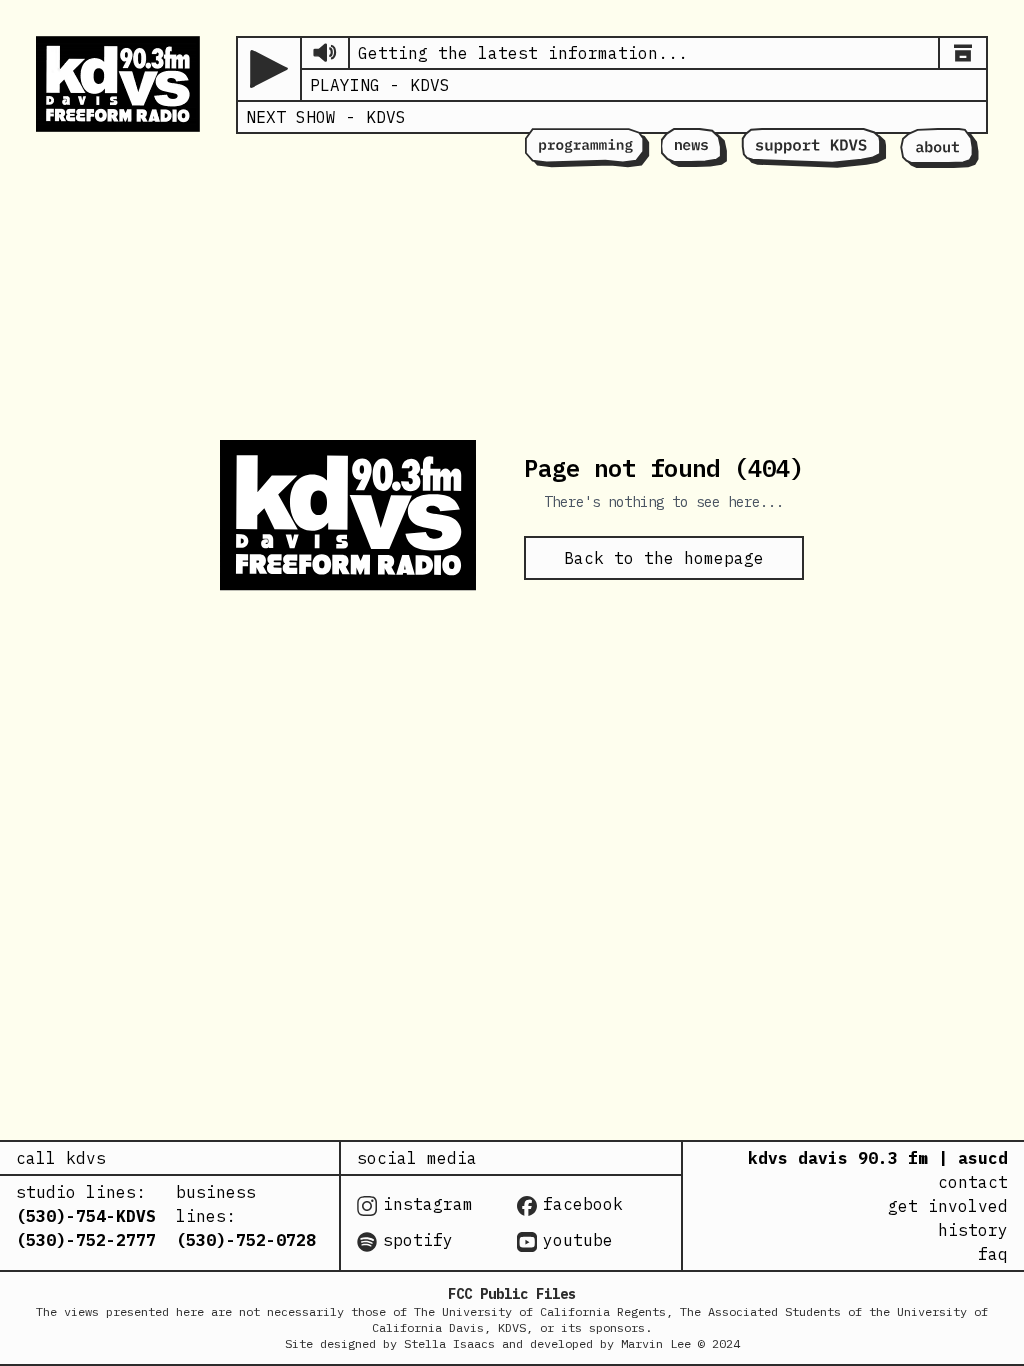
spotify (418, 1240)
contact (973, 1182)
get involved (948, 1206)
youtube (578, 1240)
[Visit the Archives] (963, 53)
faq (993, 1254)
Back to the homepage (664, 558)
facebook (583, 1204)
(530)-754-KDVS (86, 1216)
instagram (428, 1204)
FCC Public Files (512, 1294)
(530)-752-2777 (86, 1240)
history (973, 1230)
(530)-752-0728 (246, 1240)
